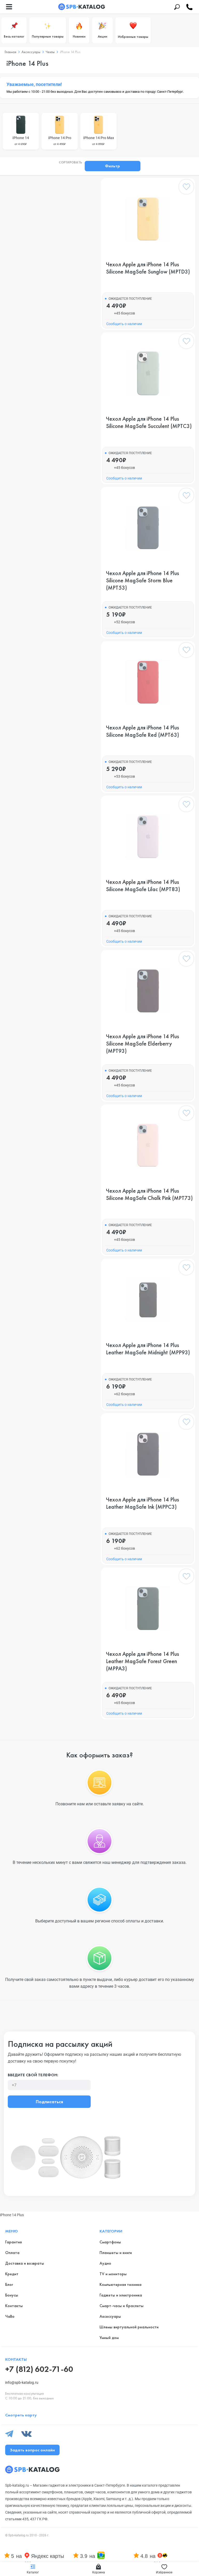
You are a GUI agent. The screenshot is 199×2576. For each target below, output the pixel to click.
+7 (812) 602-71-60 (39, 2369)
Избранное (164, 2572)
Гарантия (13, 2242)
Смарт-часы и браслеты (122, 2306)
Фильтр (112, 166)
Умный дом (109, 2338)
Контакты (14, 2306)
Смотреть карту (21, 2415)
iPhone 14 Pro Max (99, 141)
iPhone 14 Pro (60, 141)
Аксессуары (110, 2316)
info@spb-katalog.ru (22, 2382)
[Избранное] (186, 188)
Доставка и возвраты (25, 2263)
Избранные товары (133, 37)
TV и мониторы (113, 2274)
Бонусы (12, 2295)
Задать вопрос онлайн (32, 2450)
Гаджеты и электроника (121, 2295)
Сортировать (70, 163)
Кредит (12, 2274)
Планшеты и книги (116, 2253)
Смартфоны (110, 2242)
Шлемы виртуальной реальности (129, 2327)
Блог (9, 2284)
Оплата (12, 2253)
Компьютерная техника (120, 2284)
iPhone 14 (21, 141)
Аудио (105, 2263)
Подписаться (49, 2102)
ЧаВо (10, 2316)
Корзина (99, 2572)
